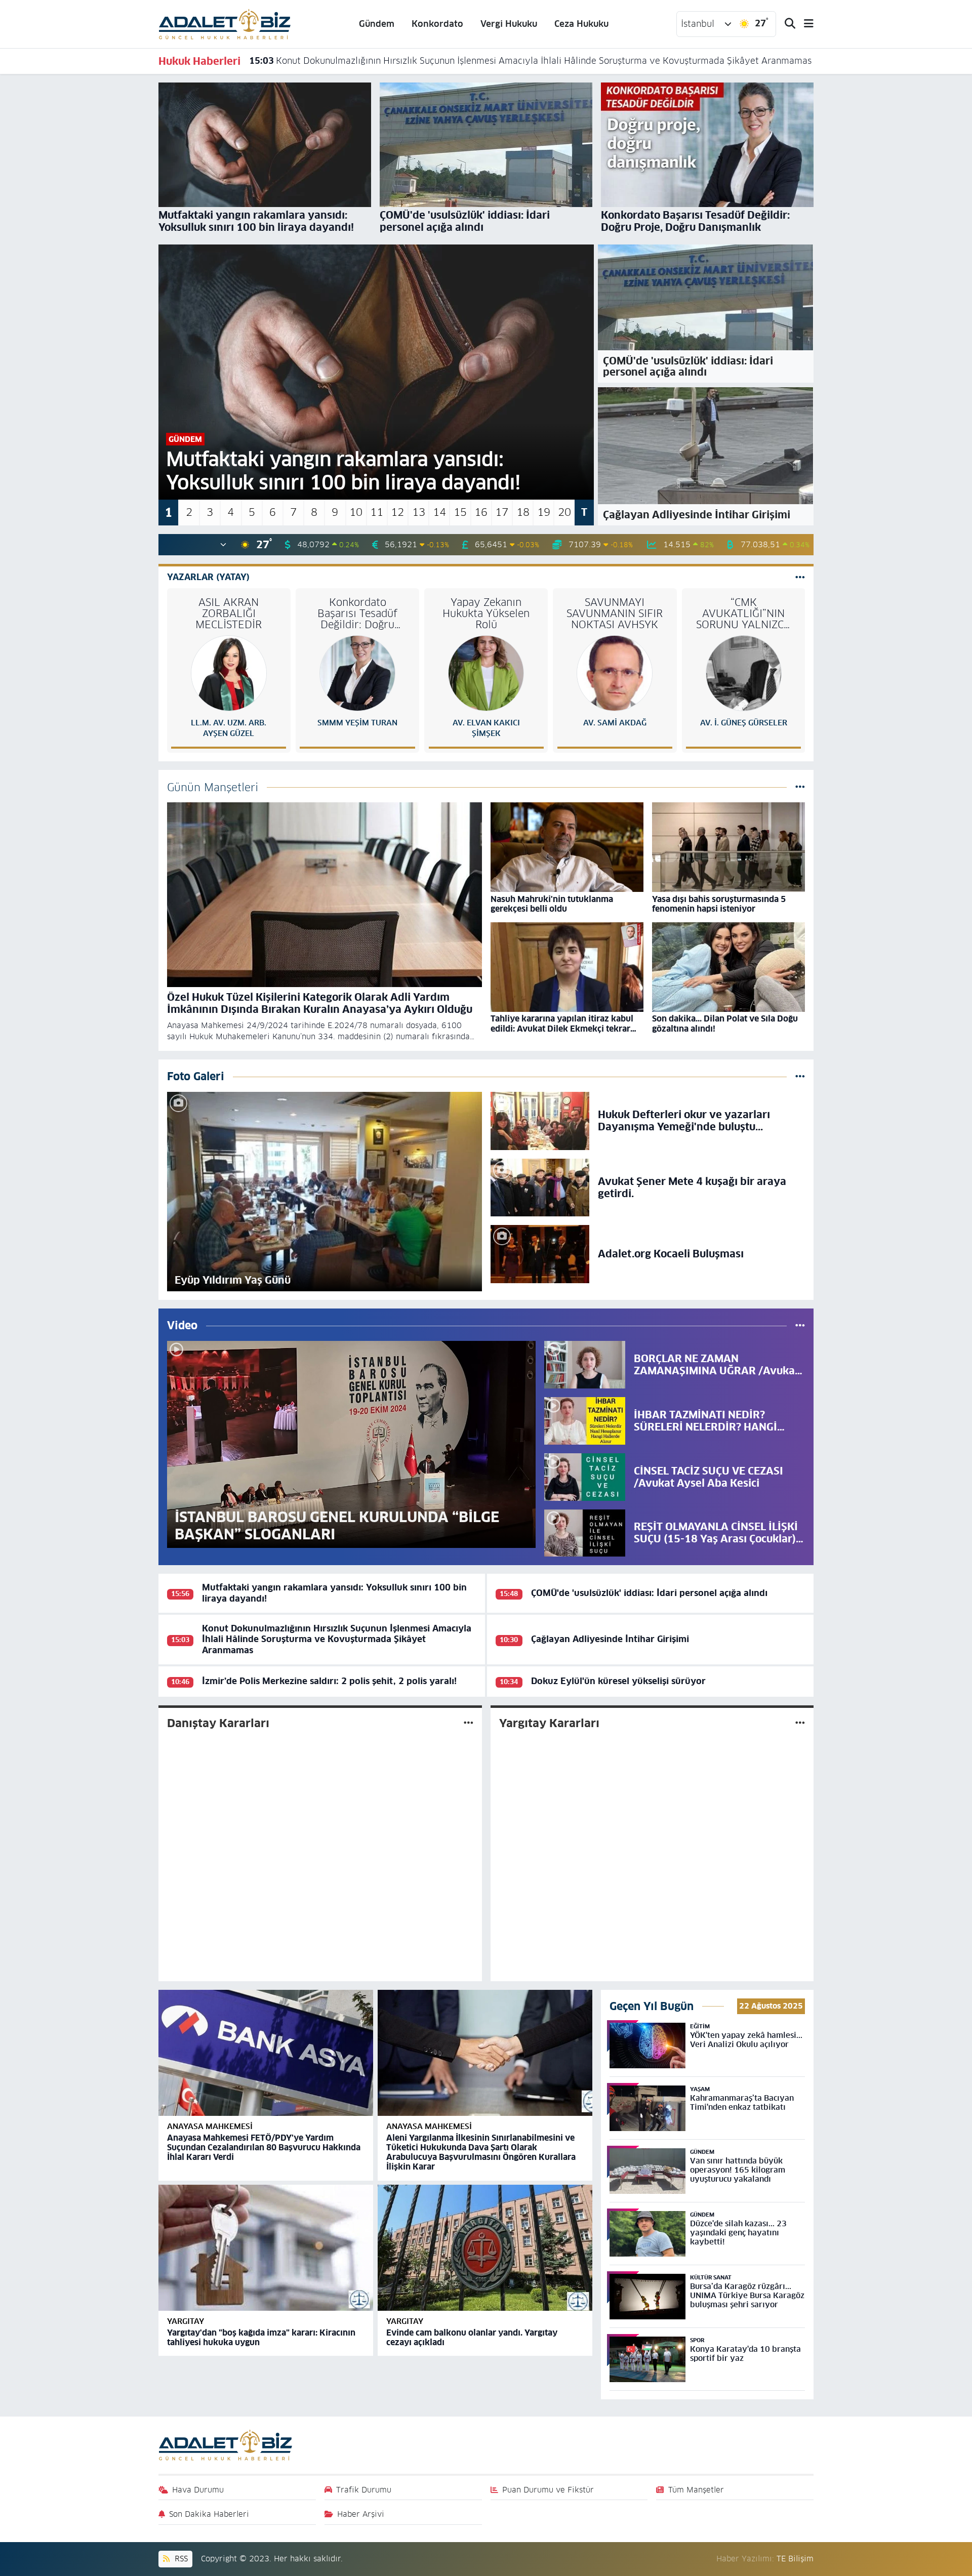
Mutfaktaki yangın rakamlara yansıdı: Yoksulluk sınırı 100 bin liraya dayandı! (334, 1593)
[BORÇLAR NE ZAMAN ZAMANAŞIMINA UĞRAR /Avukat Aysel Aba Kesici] (585, 1364)
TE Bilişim (795, 2559)
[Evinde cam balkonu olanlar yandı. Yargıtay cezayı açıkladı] (485, 2248)
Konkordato (437, 24)
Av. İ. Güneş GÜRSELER (744, 723)
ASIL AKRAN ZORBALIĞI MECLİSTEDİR (229, 614)
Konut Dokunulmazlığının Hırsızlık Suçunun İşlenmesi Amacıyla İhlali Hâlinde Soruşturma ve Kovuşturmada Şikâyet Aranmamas (337, 1639)
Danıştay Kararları (218, 1723)
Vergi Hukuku (509, 24)
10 (356, 512)
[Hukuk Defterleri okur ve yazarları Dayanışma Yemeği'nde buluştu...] (540, 1120)
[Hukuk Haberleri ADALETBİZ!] (225, 23)
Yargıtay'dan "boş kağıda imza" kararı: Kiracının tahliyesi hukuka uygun (261, 2338)
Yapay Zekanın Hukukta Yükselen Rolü (486, 614)
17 (502, 512)
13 (419, 512)
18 (523, 512)
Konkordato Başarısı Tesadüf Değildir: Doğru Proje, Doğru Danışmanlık (357, 614)
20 (564, 512)
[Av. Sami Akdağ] (615, 673)
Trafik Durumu (364, 2490)
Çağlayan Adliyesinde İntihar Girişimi (340, 61)
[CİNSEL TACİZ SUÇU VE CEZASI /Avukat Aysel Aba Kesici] (585, 1477)
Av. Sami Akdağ (615, 723)
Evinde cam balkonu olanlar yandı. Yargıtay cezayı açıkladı (472, 2338)
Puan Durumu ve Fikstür (548, 2490)
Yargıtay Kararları (549, 1723)
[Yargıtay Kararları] (800, 1723)
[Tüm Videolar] (800, 1325)
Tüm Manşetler (696, 2490)
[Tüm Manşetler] (800, 787)
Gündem (377, 24)
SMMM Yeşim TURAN (357, 723)
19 (544, 512)
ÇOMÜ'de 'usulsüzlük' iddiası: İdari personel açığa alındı (649, 1593)
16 (481, 512)
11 (377, 512)
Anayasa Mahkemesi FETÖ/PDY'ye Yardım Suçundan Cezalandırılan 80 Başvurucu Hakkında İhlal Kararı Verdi (264, 2148)
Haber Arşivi (361, 2514)
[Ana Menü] (804, 24)
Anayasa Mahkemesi (210, 2126)
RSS (180, 2559)
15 (460, 512)
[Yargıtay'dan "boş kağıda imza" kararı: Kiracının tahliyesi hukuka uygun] (266, 2248)
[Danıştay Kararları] (469, 1723)
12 (397, 512)
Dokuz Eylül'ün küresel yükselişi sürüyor (618, 1681)
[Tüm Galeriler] (800, 1076)
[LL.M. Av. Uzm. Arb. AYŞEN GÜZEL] (229, 673)
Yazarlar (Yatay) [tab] (208, 577)
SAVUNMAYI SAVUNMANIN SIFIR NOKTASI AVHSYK (615, 614)
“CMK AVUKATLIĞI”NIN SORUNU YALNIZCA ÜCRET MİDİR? (743, 614)
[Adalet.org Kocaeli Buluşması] (540, 1253)
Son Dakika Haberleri (209, 2514)
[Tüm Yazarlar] (800, 577)
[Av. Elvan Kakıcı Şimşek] (486, 673)
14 (439, 512)
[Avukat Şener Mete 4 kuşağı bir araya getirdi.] (540, 1187)
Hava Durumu (198, 2490)
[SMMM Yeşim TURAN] (357, 673)
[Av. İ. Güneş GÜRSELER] (744, 673)
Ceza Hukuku (581, 24)
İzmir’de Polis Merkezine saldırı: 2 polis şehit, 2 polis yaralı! (329, 1681)
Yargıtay (186, 2321)
